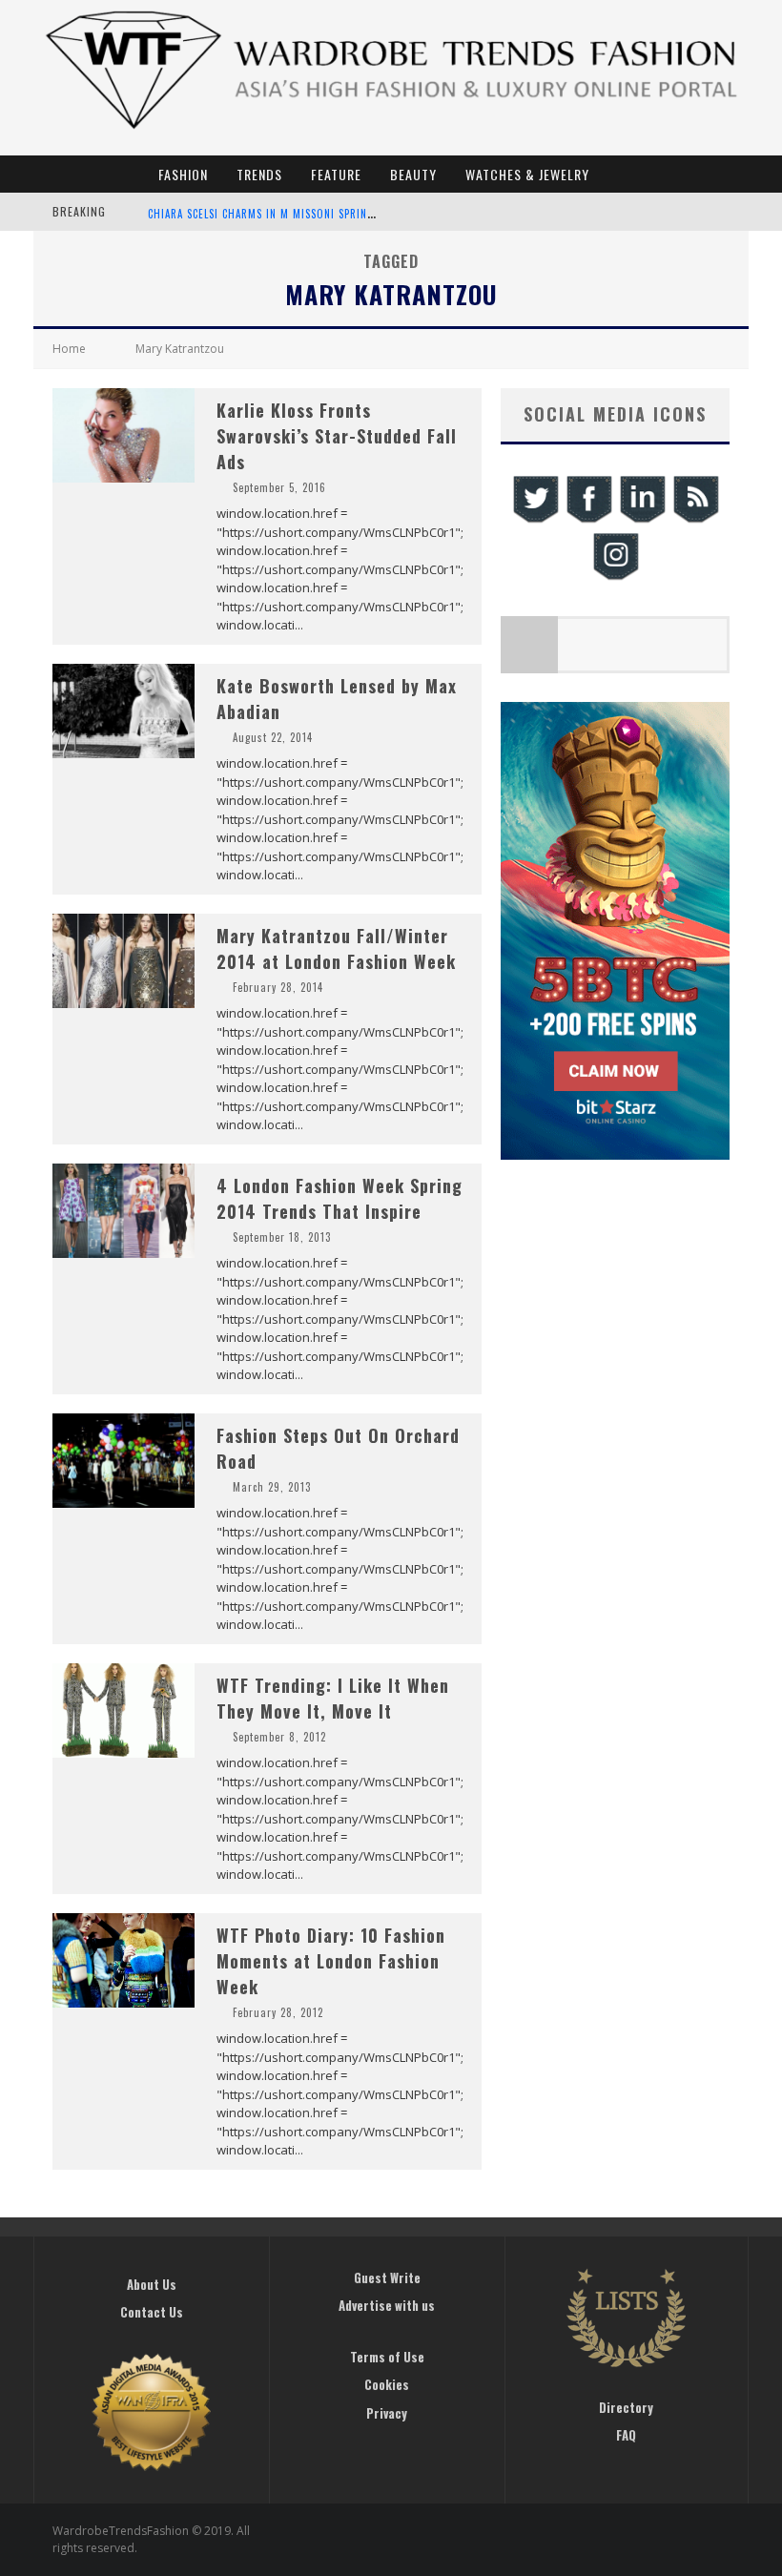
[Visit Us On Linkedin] (642, 520)
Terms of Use (387, 2357)
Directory (626, 2407)
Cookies (387, 2384)
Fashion (183, 174)
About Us (152, 2284)
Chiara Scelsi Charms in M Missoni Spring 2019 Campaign (302, 214)
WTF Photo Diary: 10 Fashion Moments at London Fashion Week (331, 1961)
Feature (336, 174)
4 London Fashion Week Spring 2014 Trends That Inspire (340, 1198)
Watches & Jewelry (527, 174)
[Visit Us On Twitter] (535, 520)
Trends (259, 174)
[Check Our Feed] (695, 520)
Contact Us (152, 2312)
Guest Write (387, 2277)
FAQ (626, 2435)
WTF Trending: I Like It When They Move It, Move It (333, 1698)
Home (69, 349)
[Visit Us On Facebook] (588, 520)
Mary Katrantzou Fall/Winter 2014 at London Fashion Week (336, 948)
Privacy (387, 2413)
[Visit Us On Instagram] (615, 577)
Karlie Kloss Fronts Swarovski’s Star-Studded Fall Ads (337, 436)
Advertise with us (387, 2305)
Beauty (413, 174)
